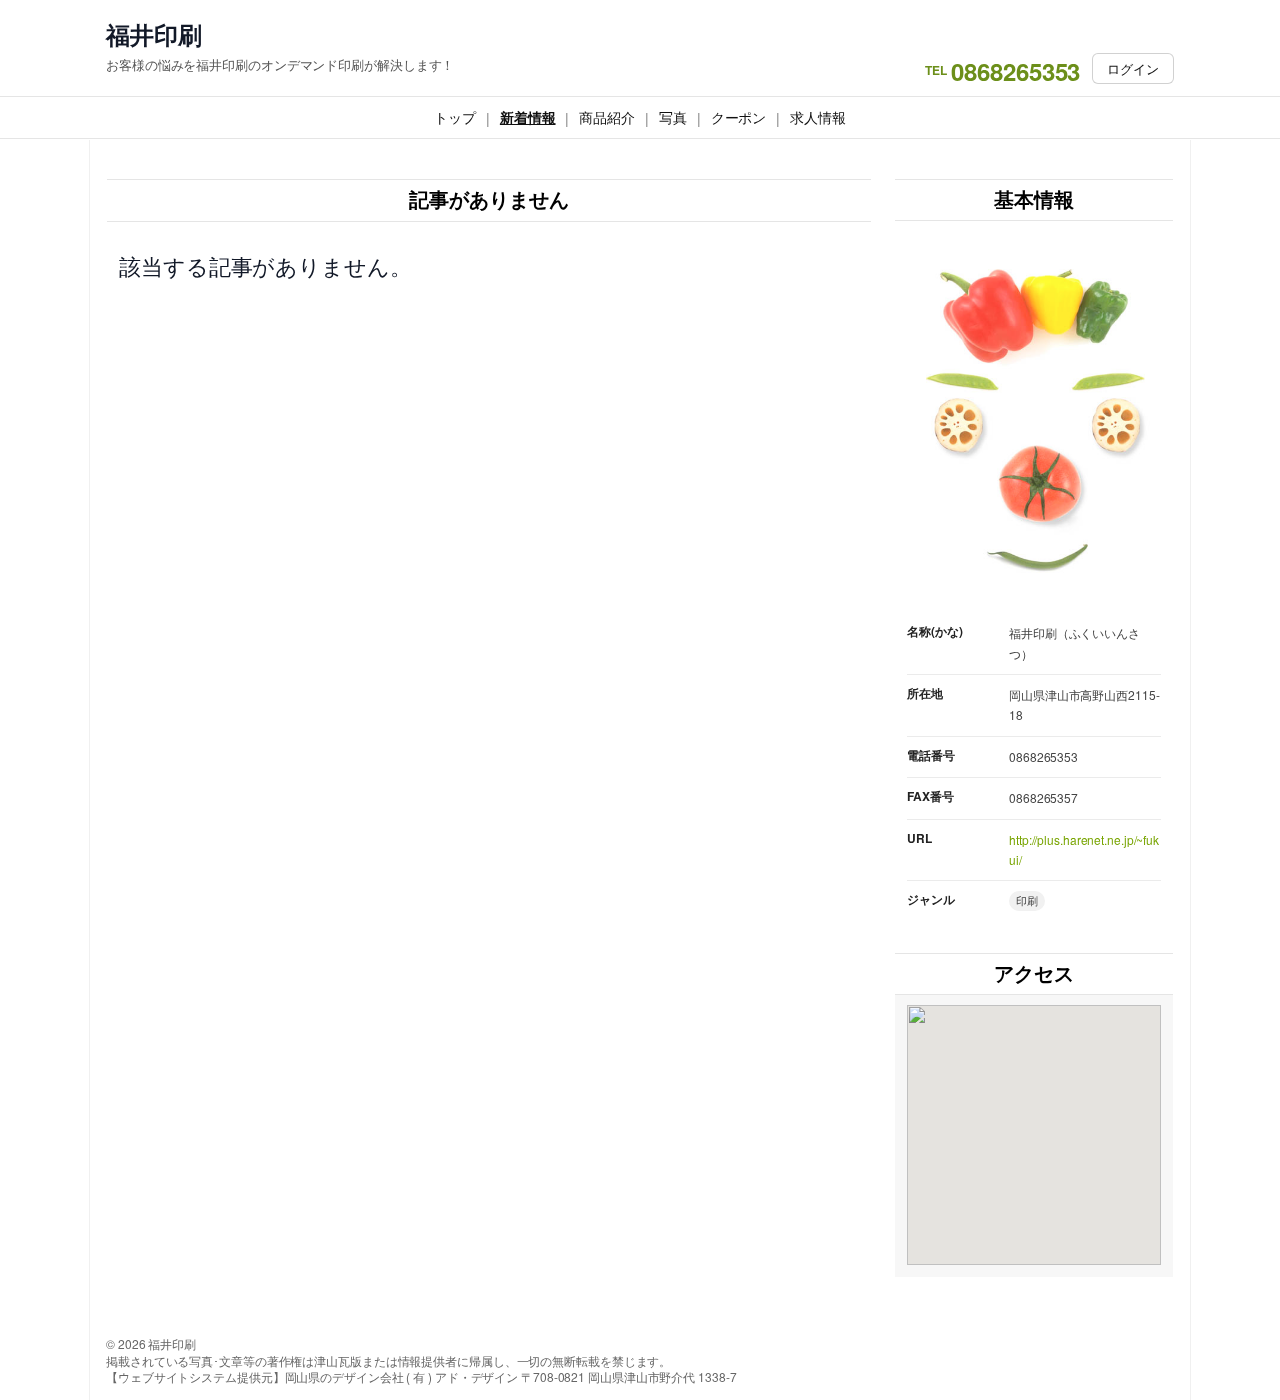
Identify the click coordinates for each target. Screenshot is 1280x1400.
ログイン (1133, 68)
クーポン (739, 117)
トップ (455, 117)
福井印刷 (154, 34)
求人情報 (818, 117)
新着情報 (528, 117)
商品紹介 (607, 117)
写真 (673, 117)
